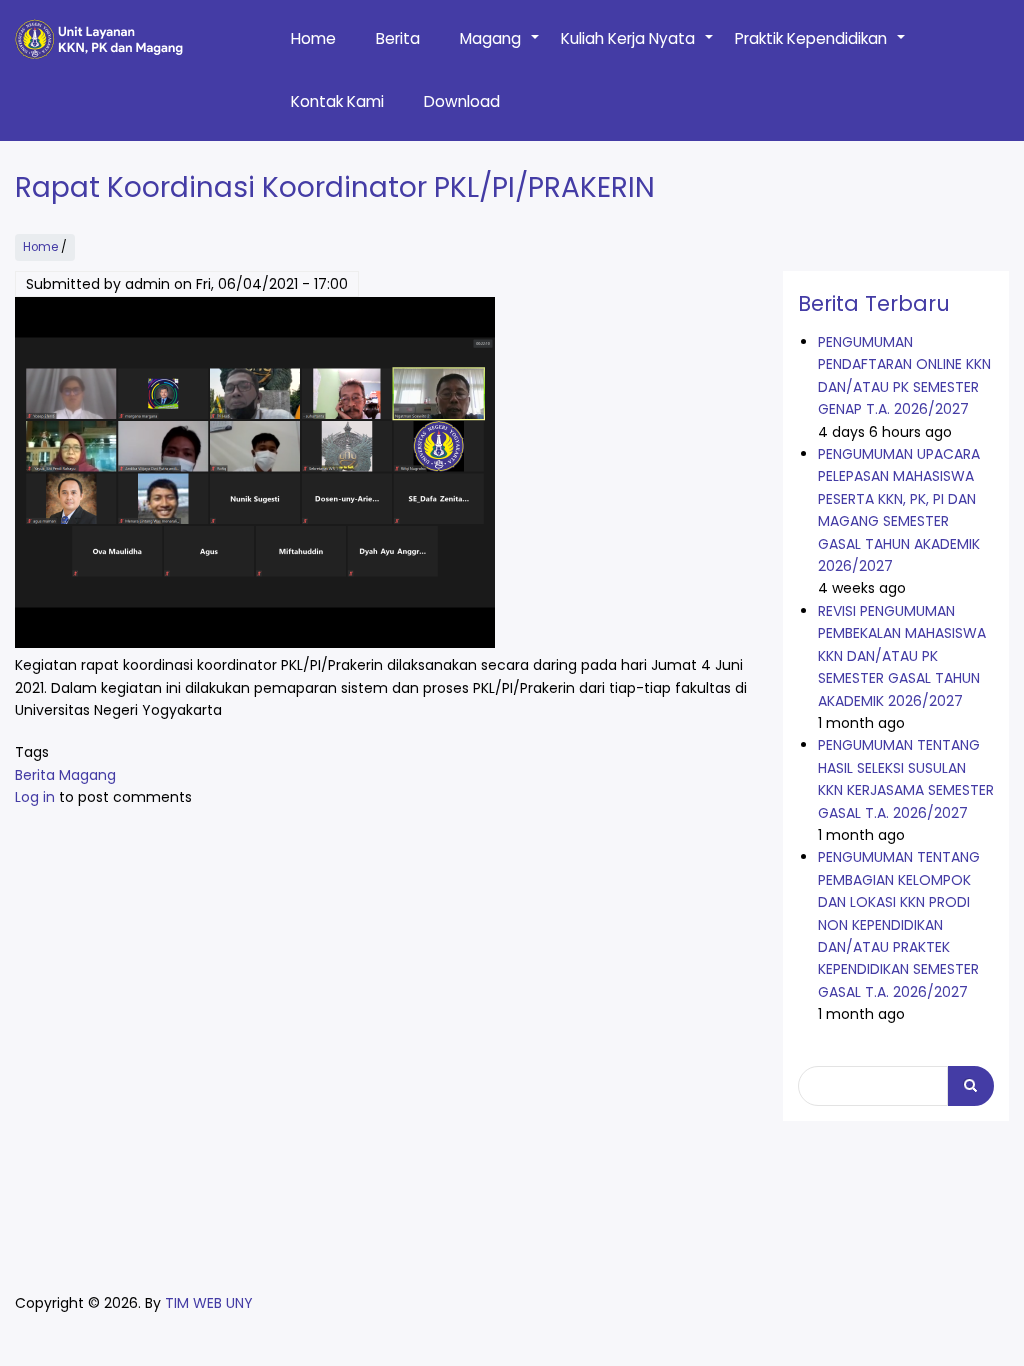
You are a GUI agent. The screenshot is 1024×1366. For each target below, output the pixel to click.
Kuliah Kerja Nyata (638, 49)
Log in (35, 797)
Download (462, 101)
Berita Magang (65, 775)
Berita (398, 38)
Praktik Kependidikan (821, 49)
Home (313, 38)
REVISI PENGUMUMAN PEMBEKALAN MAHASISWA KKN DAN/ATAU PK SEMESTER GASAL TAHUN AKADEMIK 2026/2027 (902, 656)
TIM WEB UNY (209, 1303)
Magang (500, 49)
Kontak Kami (337, 101)
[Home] (99, 39)
